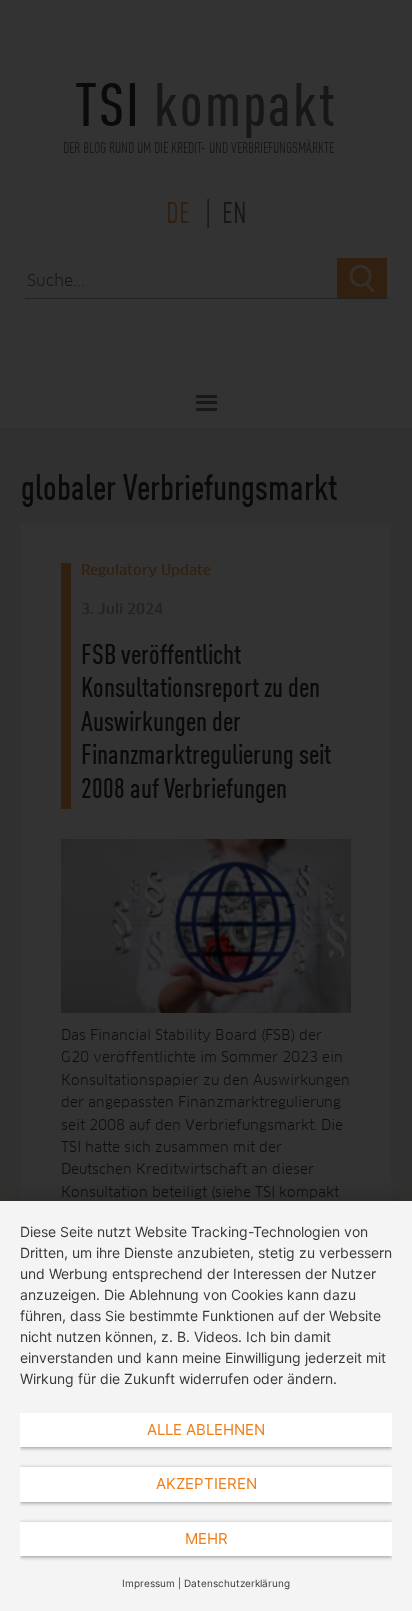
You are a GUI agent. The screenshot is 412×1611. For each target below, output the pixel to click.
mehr (206, 1538)
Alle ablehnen (206, 1429)
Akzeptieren (206, 1483)
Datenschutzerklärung (237, 1583)
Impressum (148, 1583)
